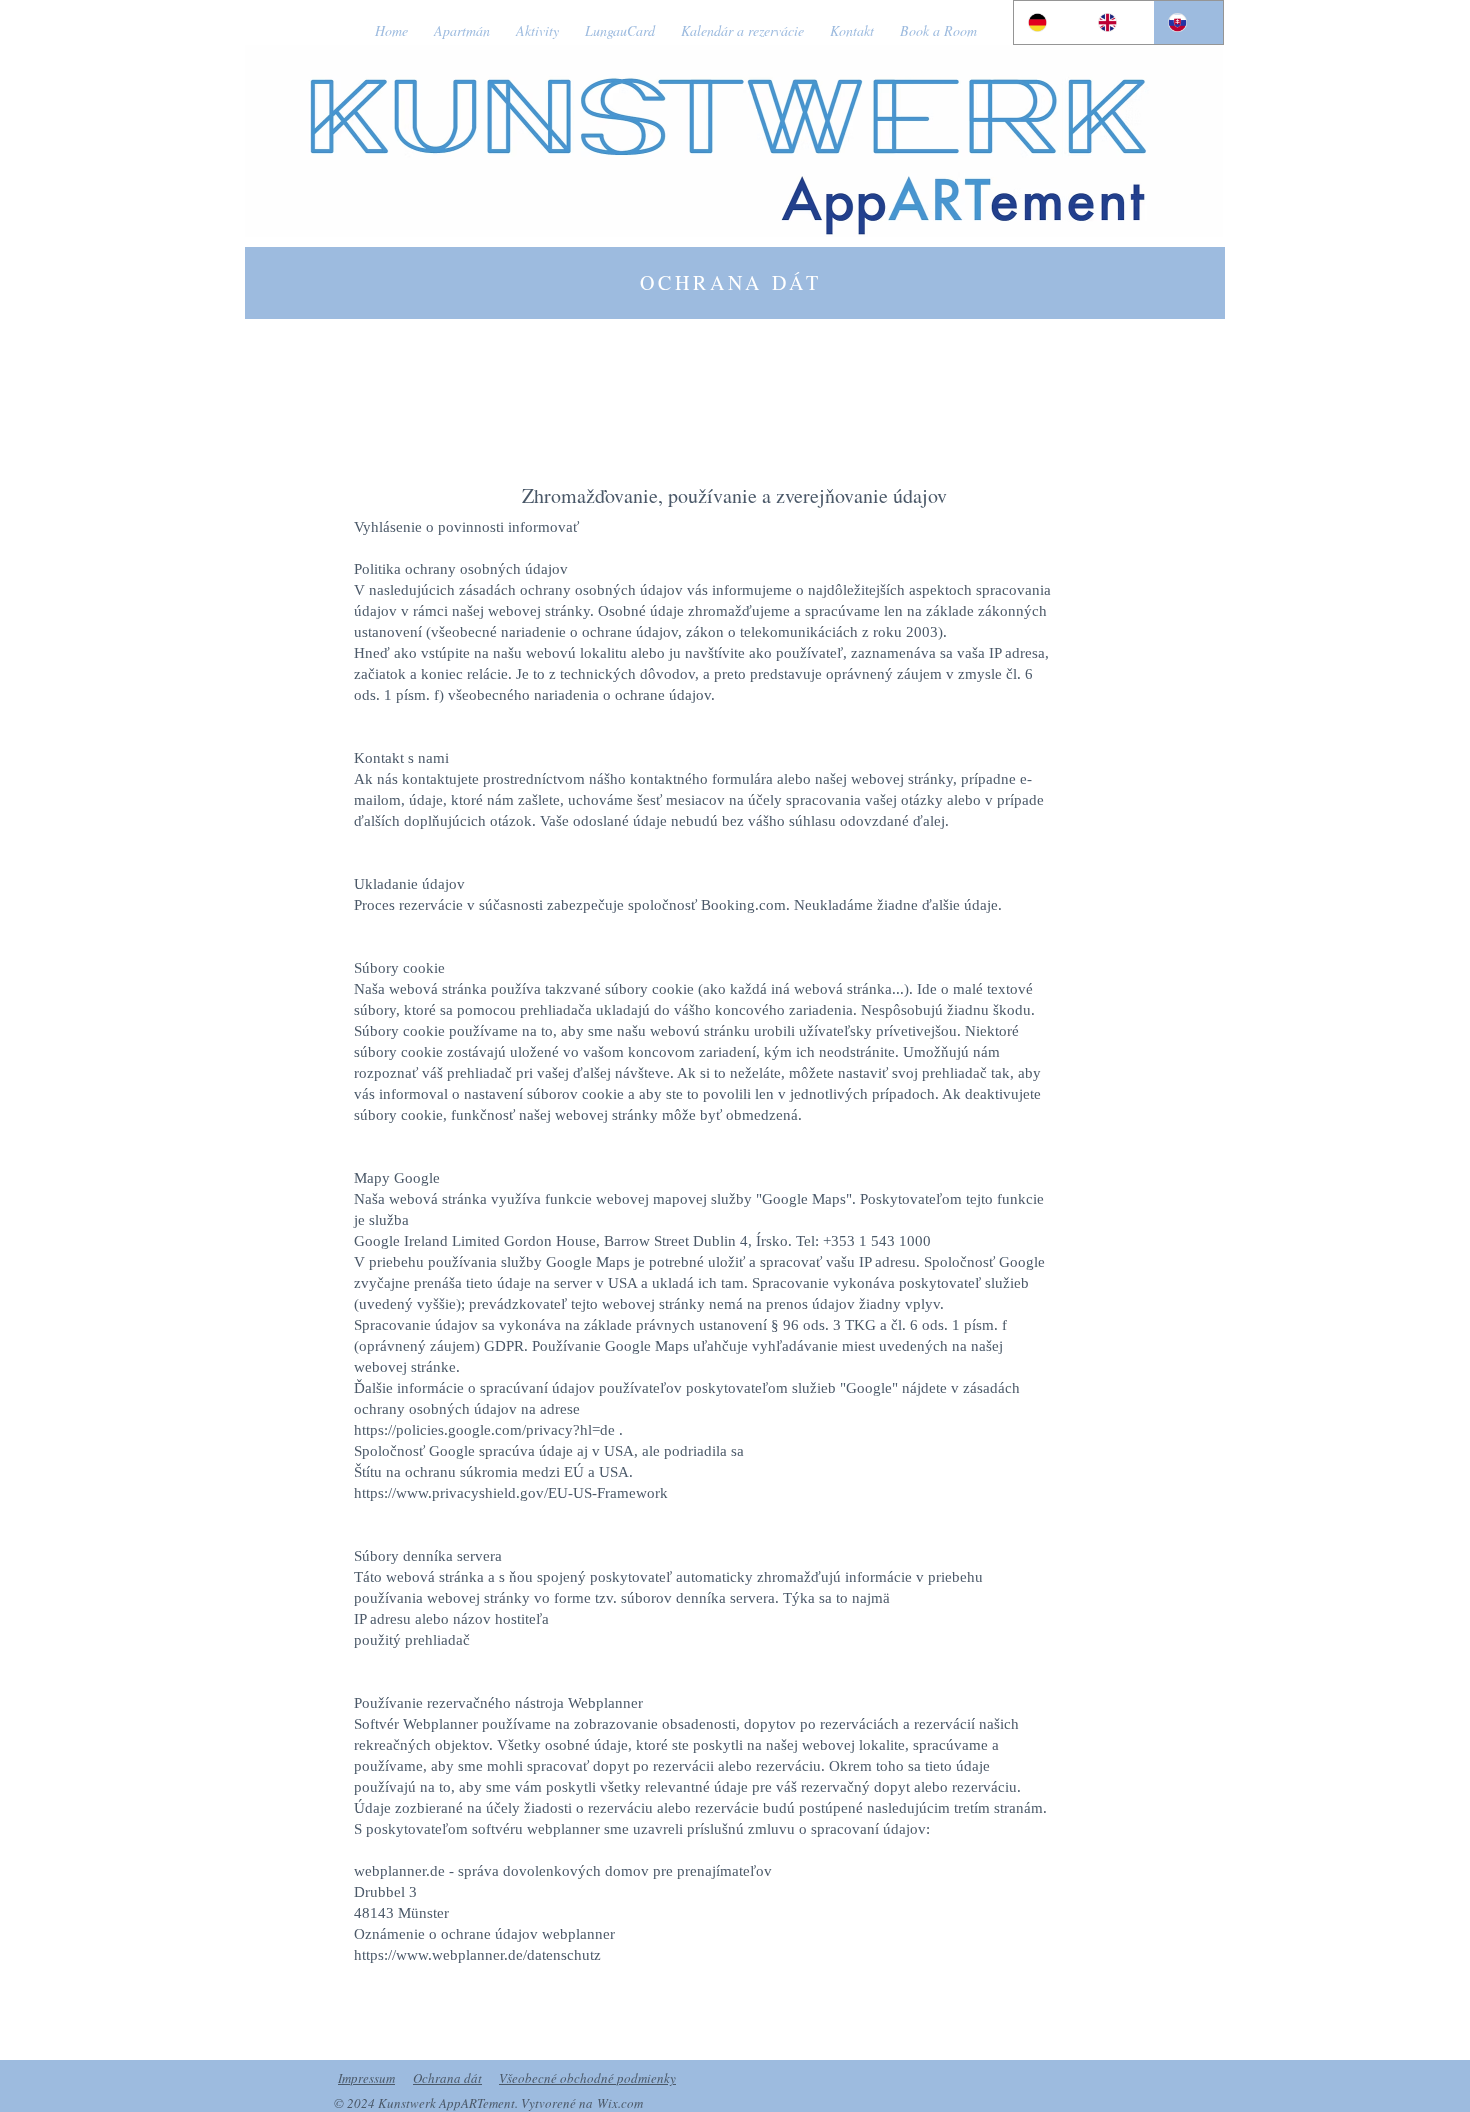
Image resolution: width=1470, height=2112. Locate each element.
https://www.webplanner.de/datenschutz (477, 1955)
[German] (1048, 22)
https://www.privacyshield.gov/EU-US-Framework (511, 1493)
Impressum (366, 2078)
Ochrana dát (447, 2078)
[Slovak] (1188, 22)
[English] (1118, 22)
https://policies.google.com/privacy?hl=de (484, 1430)
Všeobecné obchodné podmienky (587, 2078)
